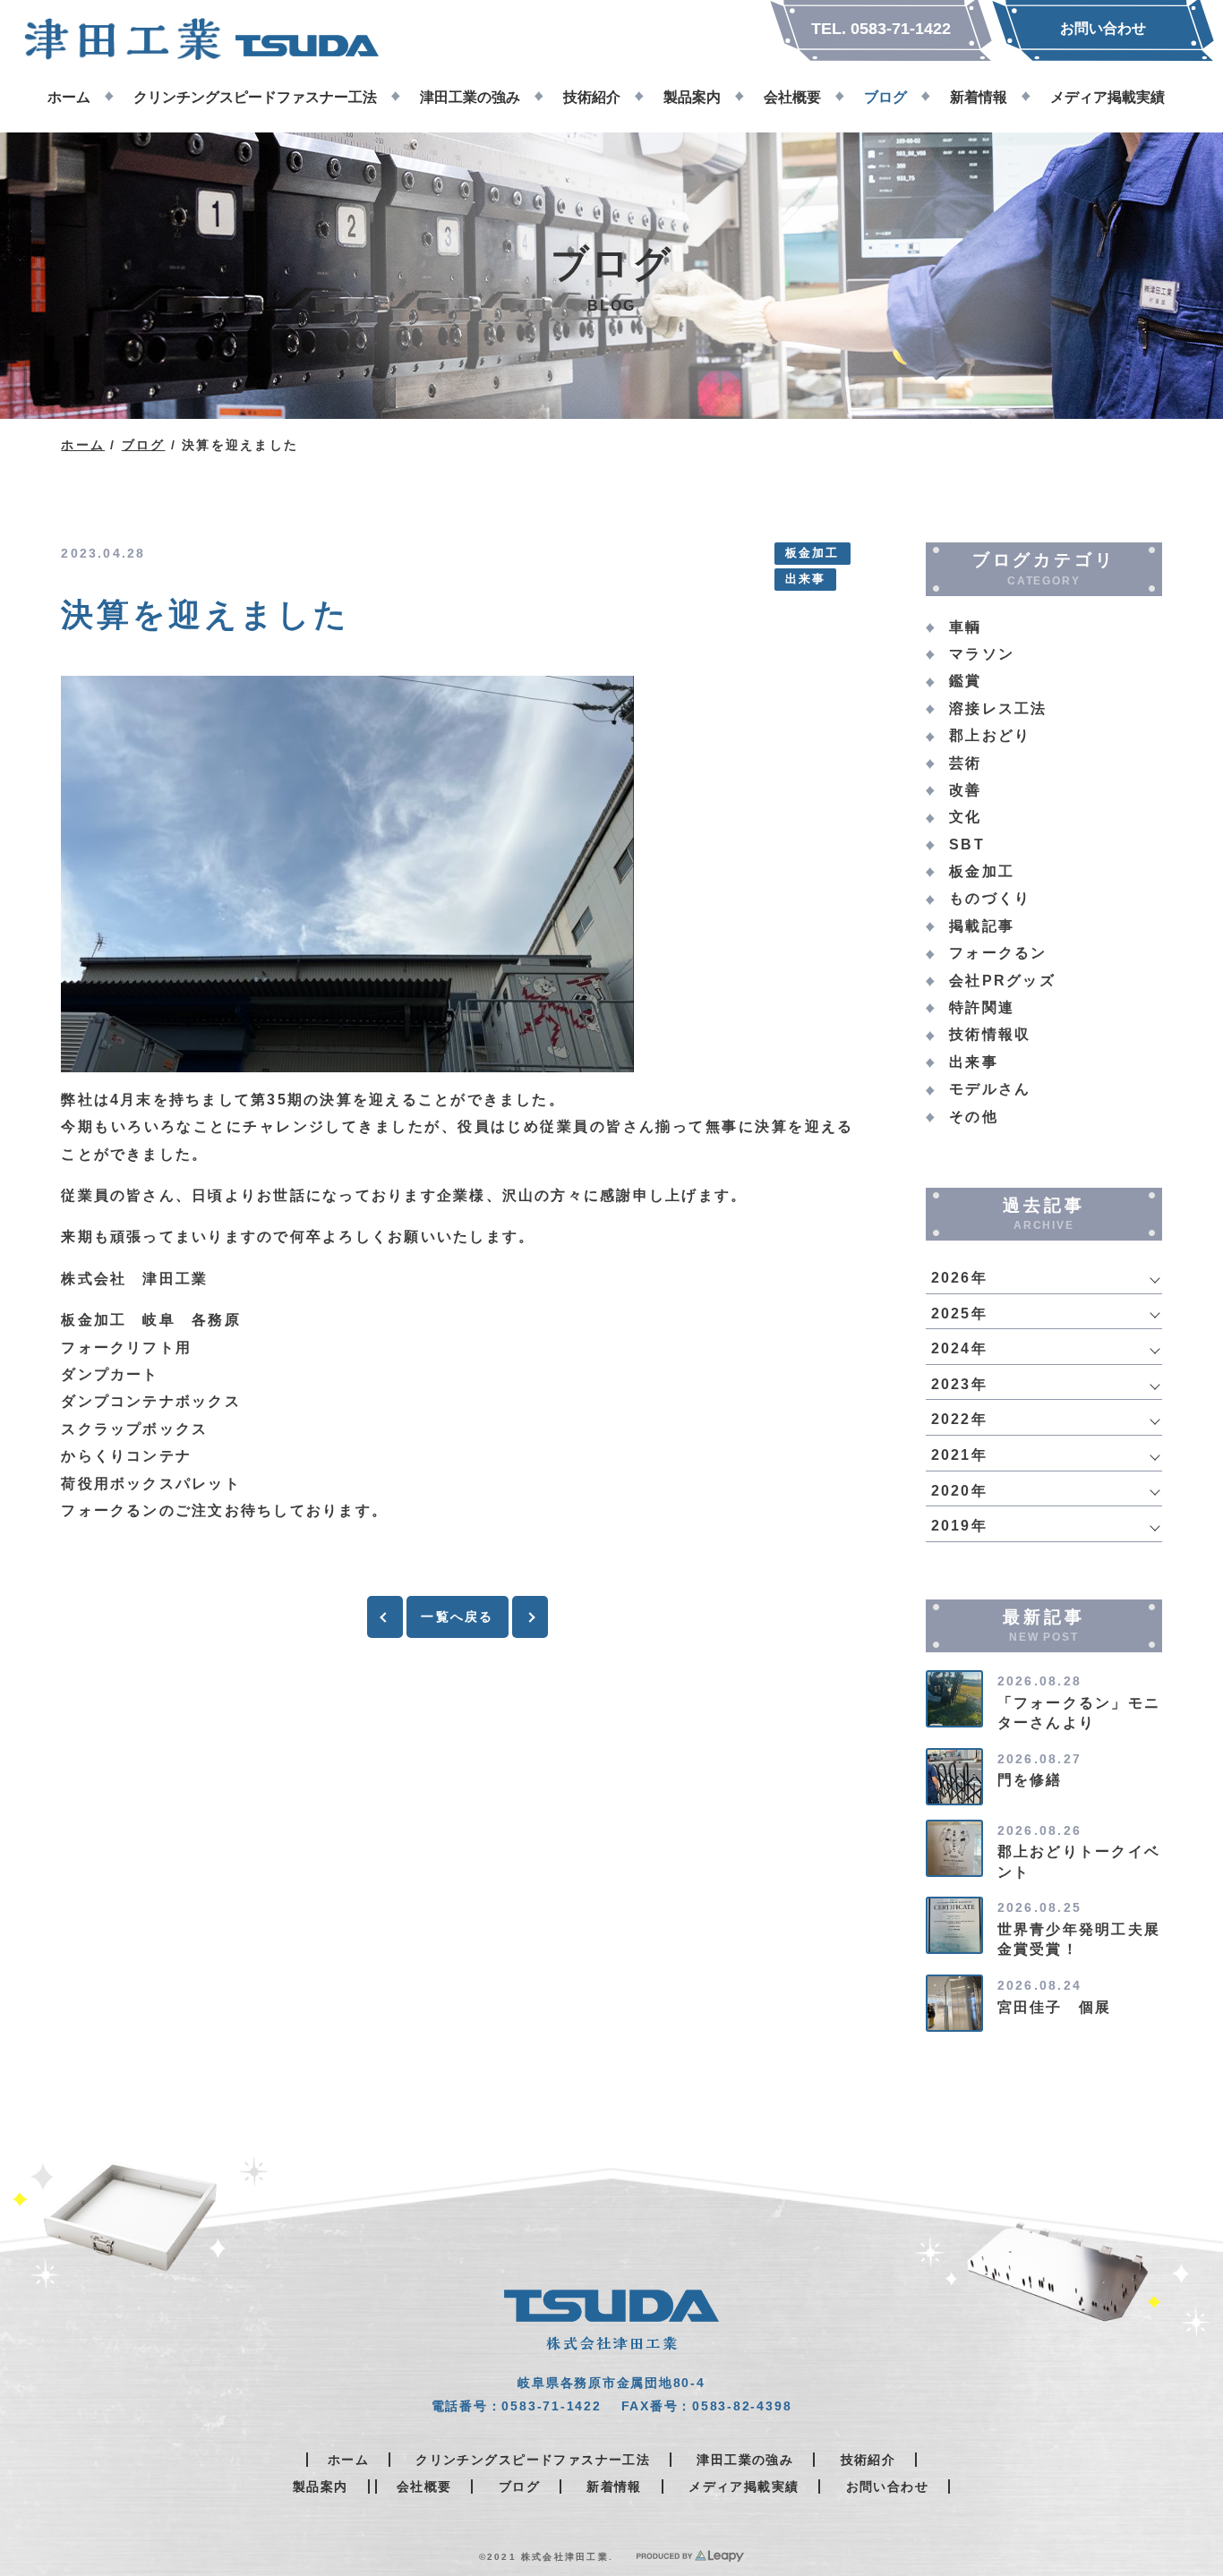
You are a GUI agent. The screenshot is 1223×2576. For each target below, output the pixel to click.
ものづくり (990, 898)
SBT (967, 844)
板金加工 (812, 553)
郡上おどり (990, 735)
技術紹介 (868, 2460)
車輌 (965, 627)
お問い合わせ (887, 2486)
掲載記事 (982, 926)
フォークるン (998, 953)
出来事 (806, 579)
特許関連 (982, 1007)
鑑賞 (965, 681)
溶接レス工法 (998, 708)
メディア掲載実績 (744, 2486)
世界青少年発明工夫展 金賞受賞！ (1087, 1939)
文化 (965, 817)
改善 (965, 790)
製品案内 (321, 2486)
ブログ (144, 445)
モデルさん (990, 1089)
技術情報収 (990, 1034)
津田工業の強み (745, 2460)
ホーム (83, 445)
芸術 (965, 763)
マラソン (982, 654)
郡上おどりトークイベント (1079, 1861)
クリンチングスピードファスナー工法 (533, 2460)
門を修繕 (1030, 1780)
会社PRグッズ (1002, 981)
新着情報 (614, 2486)
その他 (974, 1117)
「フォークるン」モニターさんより (1079, 1713)
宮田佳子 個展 (1055, 2007)
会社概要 (424, 2486)
